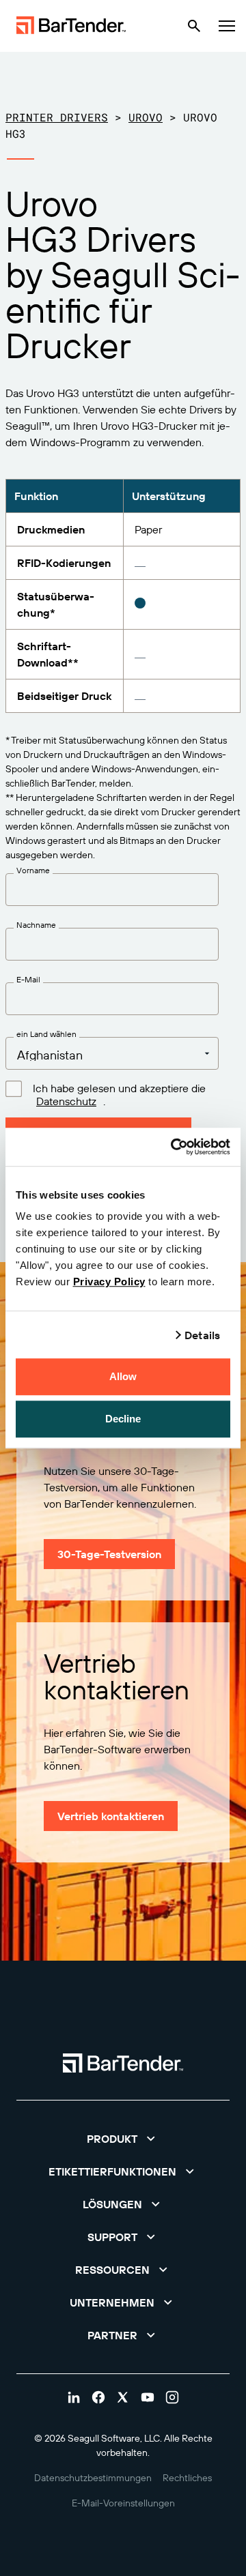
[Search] (194, 26)
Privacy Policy (109, 1282)
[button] (123, 2139)
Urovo (146, 117)
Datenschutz (66, 1101)
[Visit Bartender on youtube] (148, 2397)
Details (202, 1335)
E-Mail (28, 980)
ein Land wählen (46, 1034)
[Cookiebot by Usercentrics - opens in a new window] (174, 1147)
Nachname (36, 925)
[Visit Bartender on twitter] (123, 2397)
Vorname (33, 870)
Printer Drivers (57, 117)
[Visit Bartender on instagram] (172, 2397)
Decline (123, 1419)
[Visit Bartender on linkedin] (74, 2397)
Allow (123, 1376)
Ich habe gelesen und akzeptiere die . (119, 1095)
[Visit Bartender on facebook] (98, 2397)
